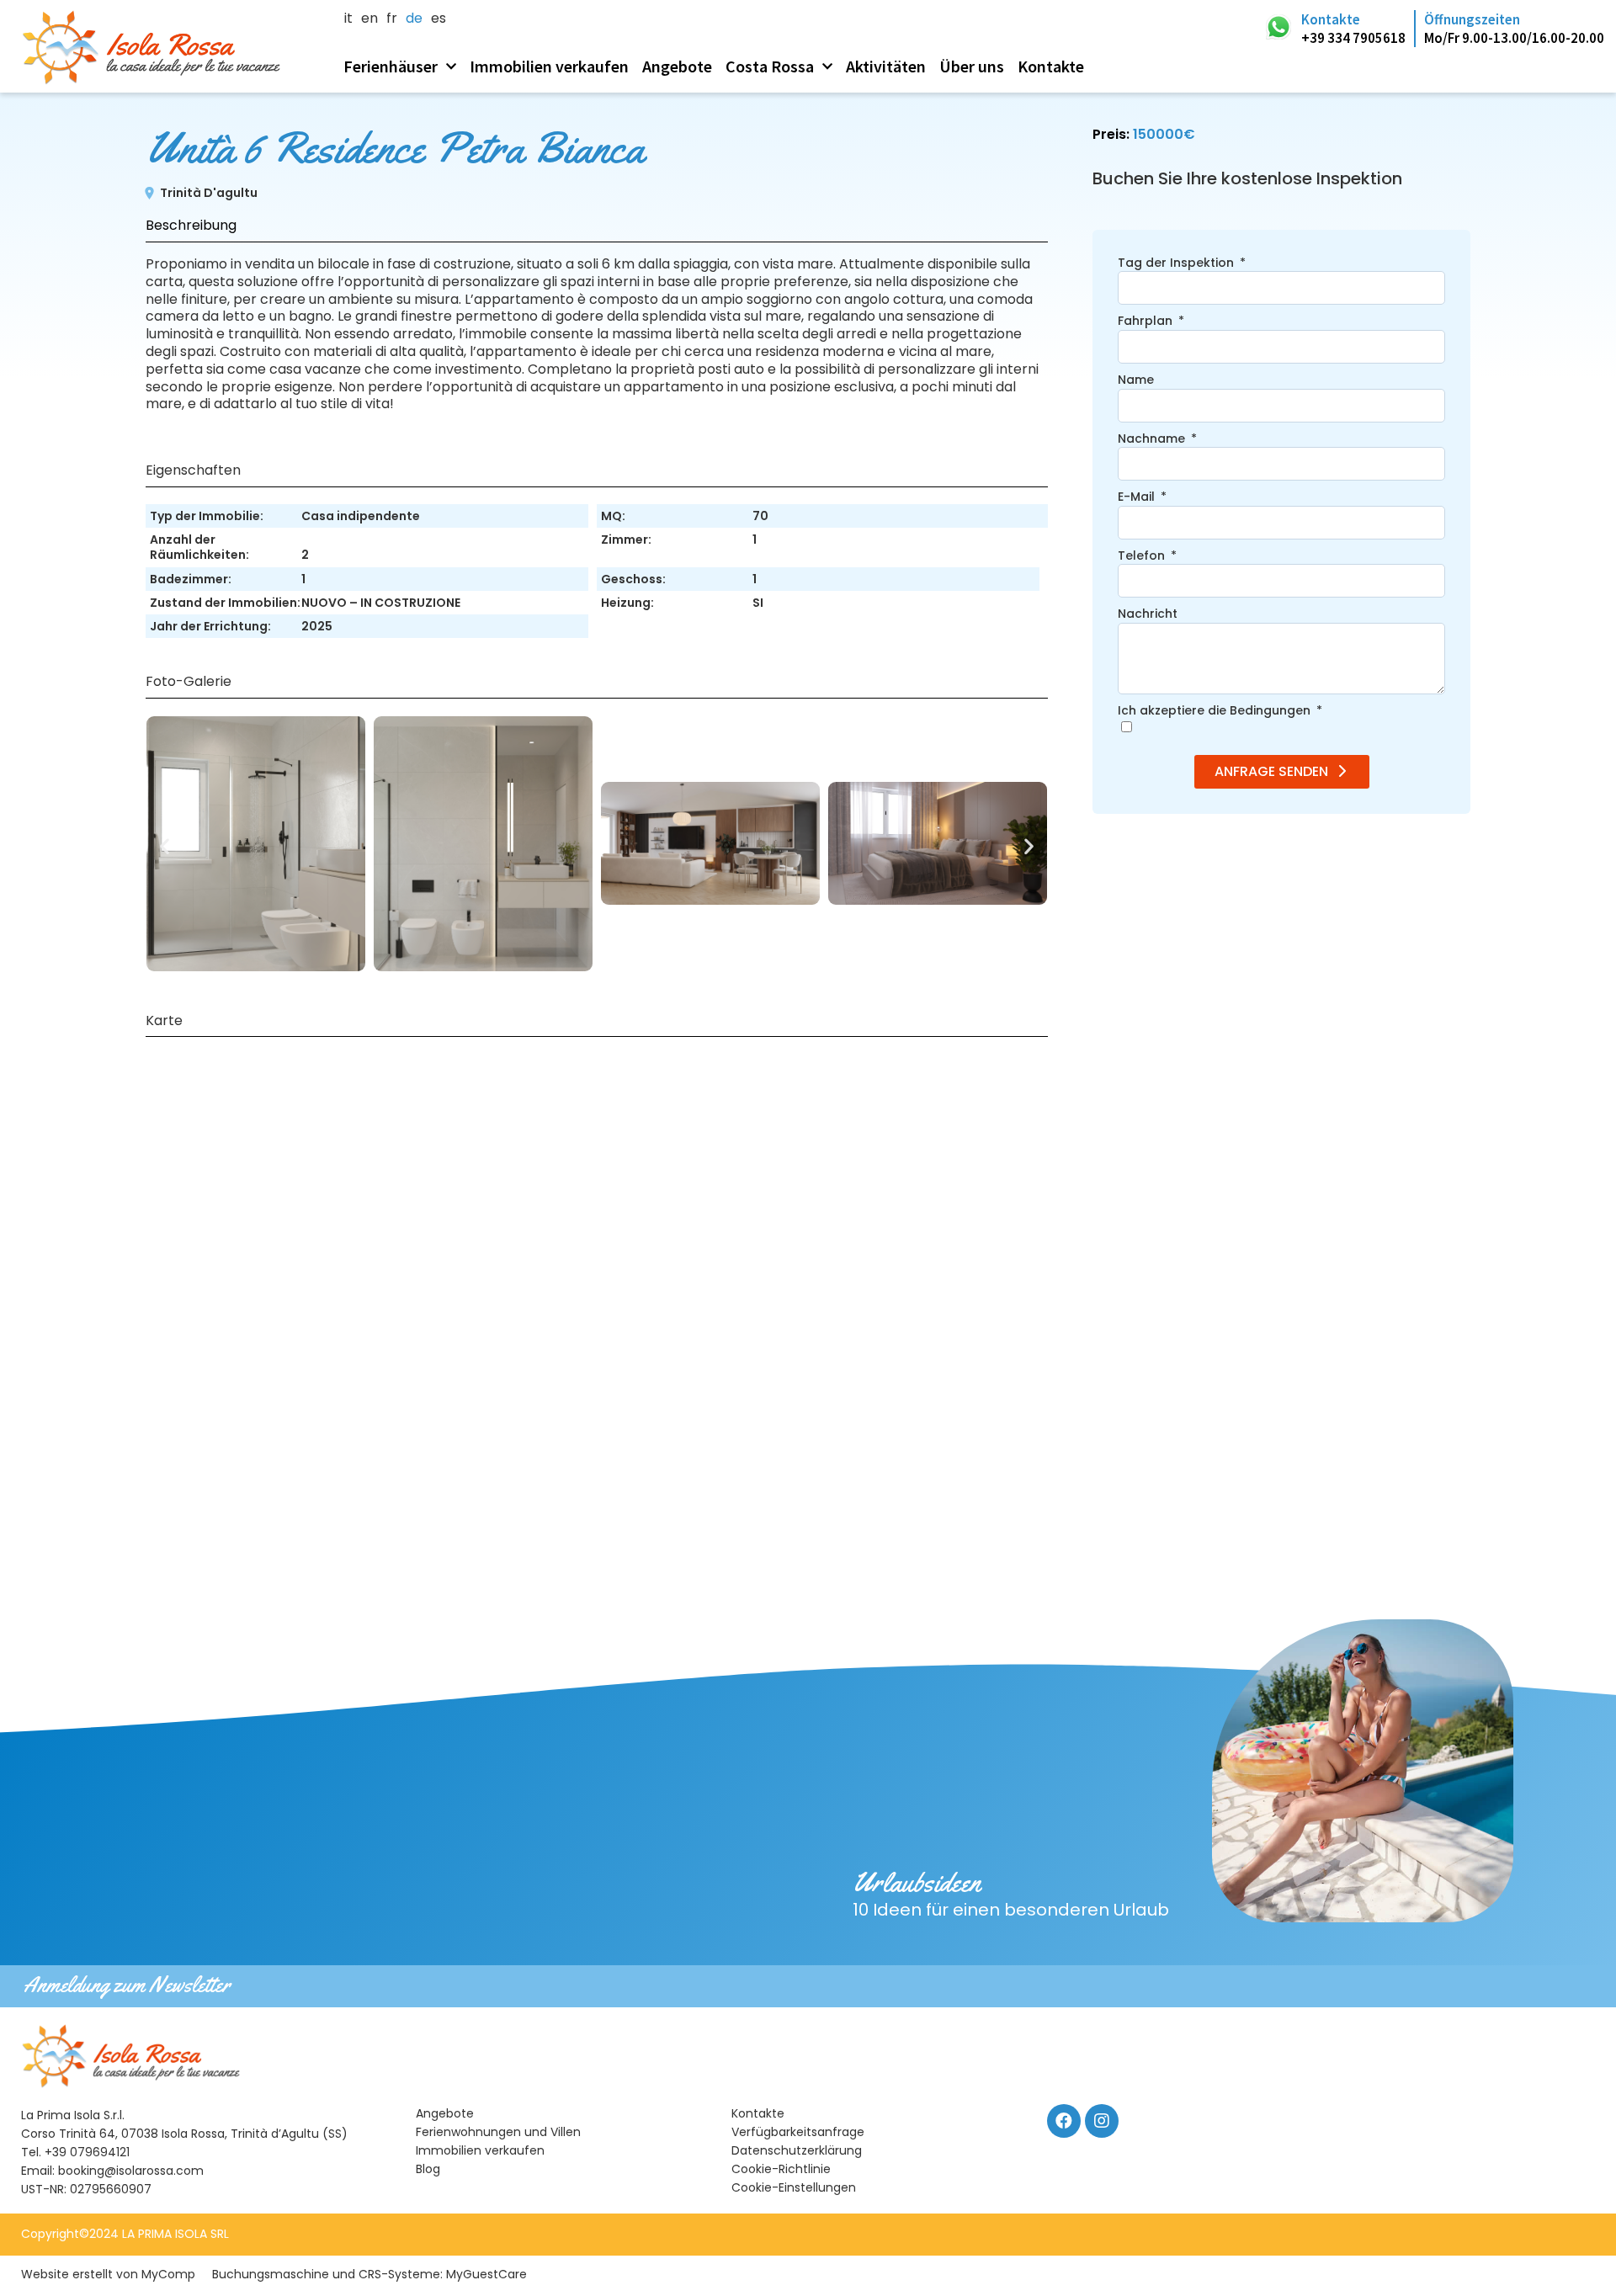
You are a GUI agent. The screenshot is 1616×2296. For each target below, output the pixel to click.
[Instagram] (1102, 2121)
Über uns (972, 66)
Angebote (677, 66)
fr (392, 19)
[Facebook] (1064, 2121)
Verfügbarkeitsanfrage (798, 2132)
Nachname (1153, 439)
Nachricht (1148, 614)
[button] (165, 846)
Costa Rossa (770, 66)
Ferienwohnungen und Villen (498, 2132)
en (369, 19)
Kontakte (1051, 66)
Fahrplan (1147, 321)
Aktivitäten (886, 66)
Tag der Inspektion (1177, 263)
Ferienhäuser (391, 66)
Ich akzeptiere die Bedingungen (1216, 711)
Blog (428, 2169)
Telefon (1143, 556)
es (439, 19)
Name (1136, 380)
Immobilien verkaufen (549, 66)
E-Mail (1138, 497)
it (348, 19)
